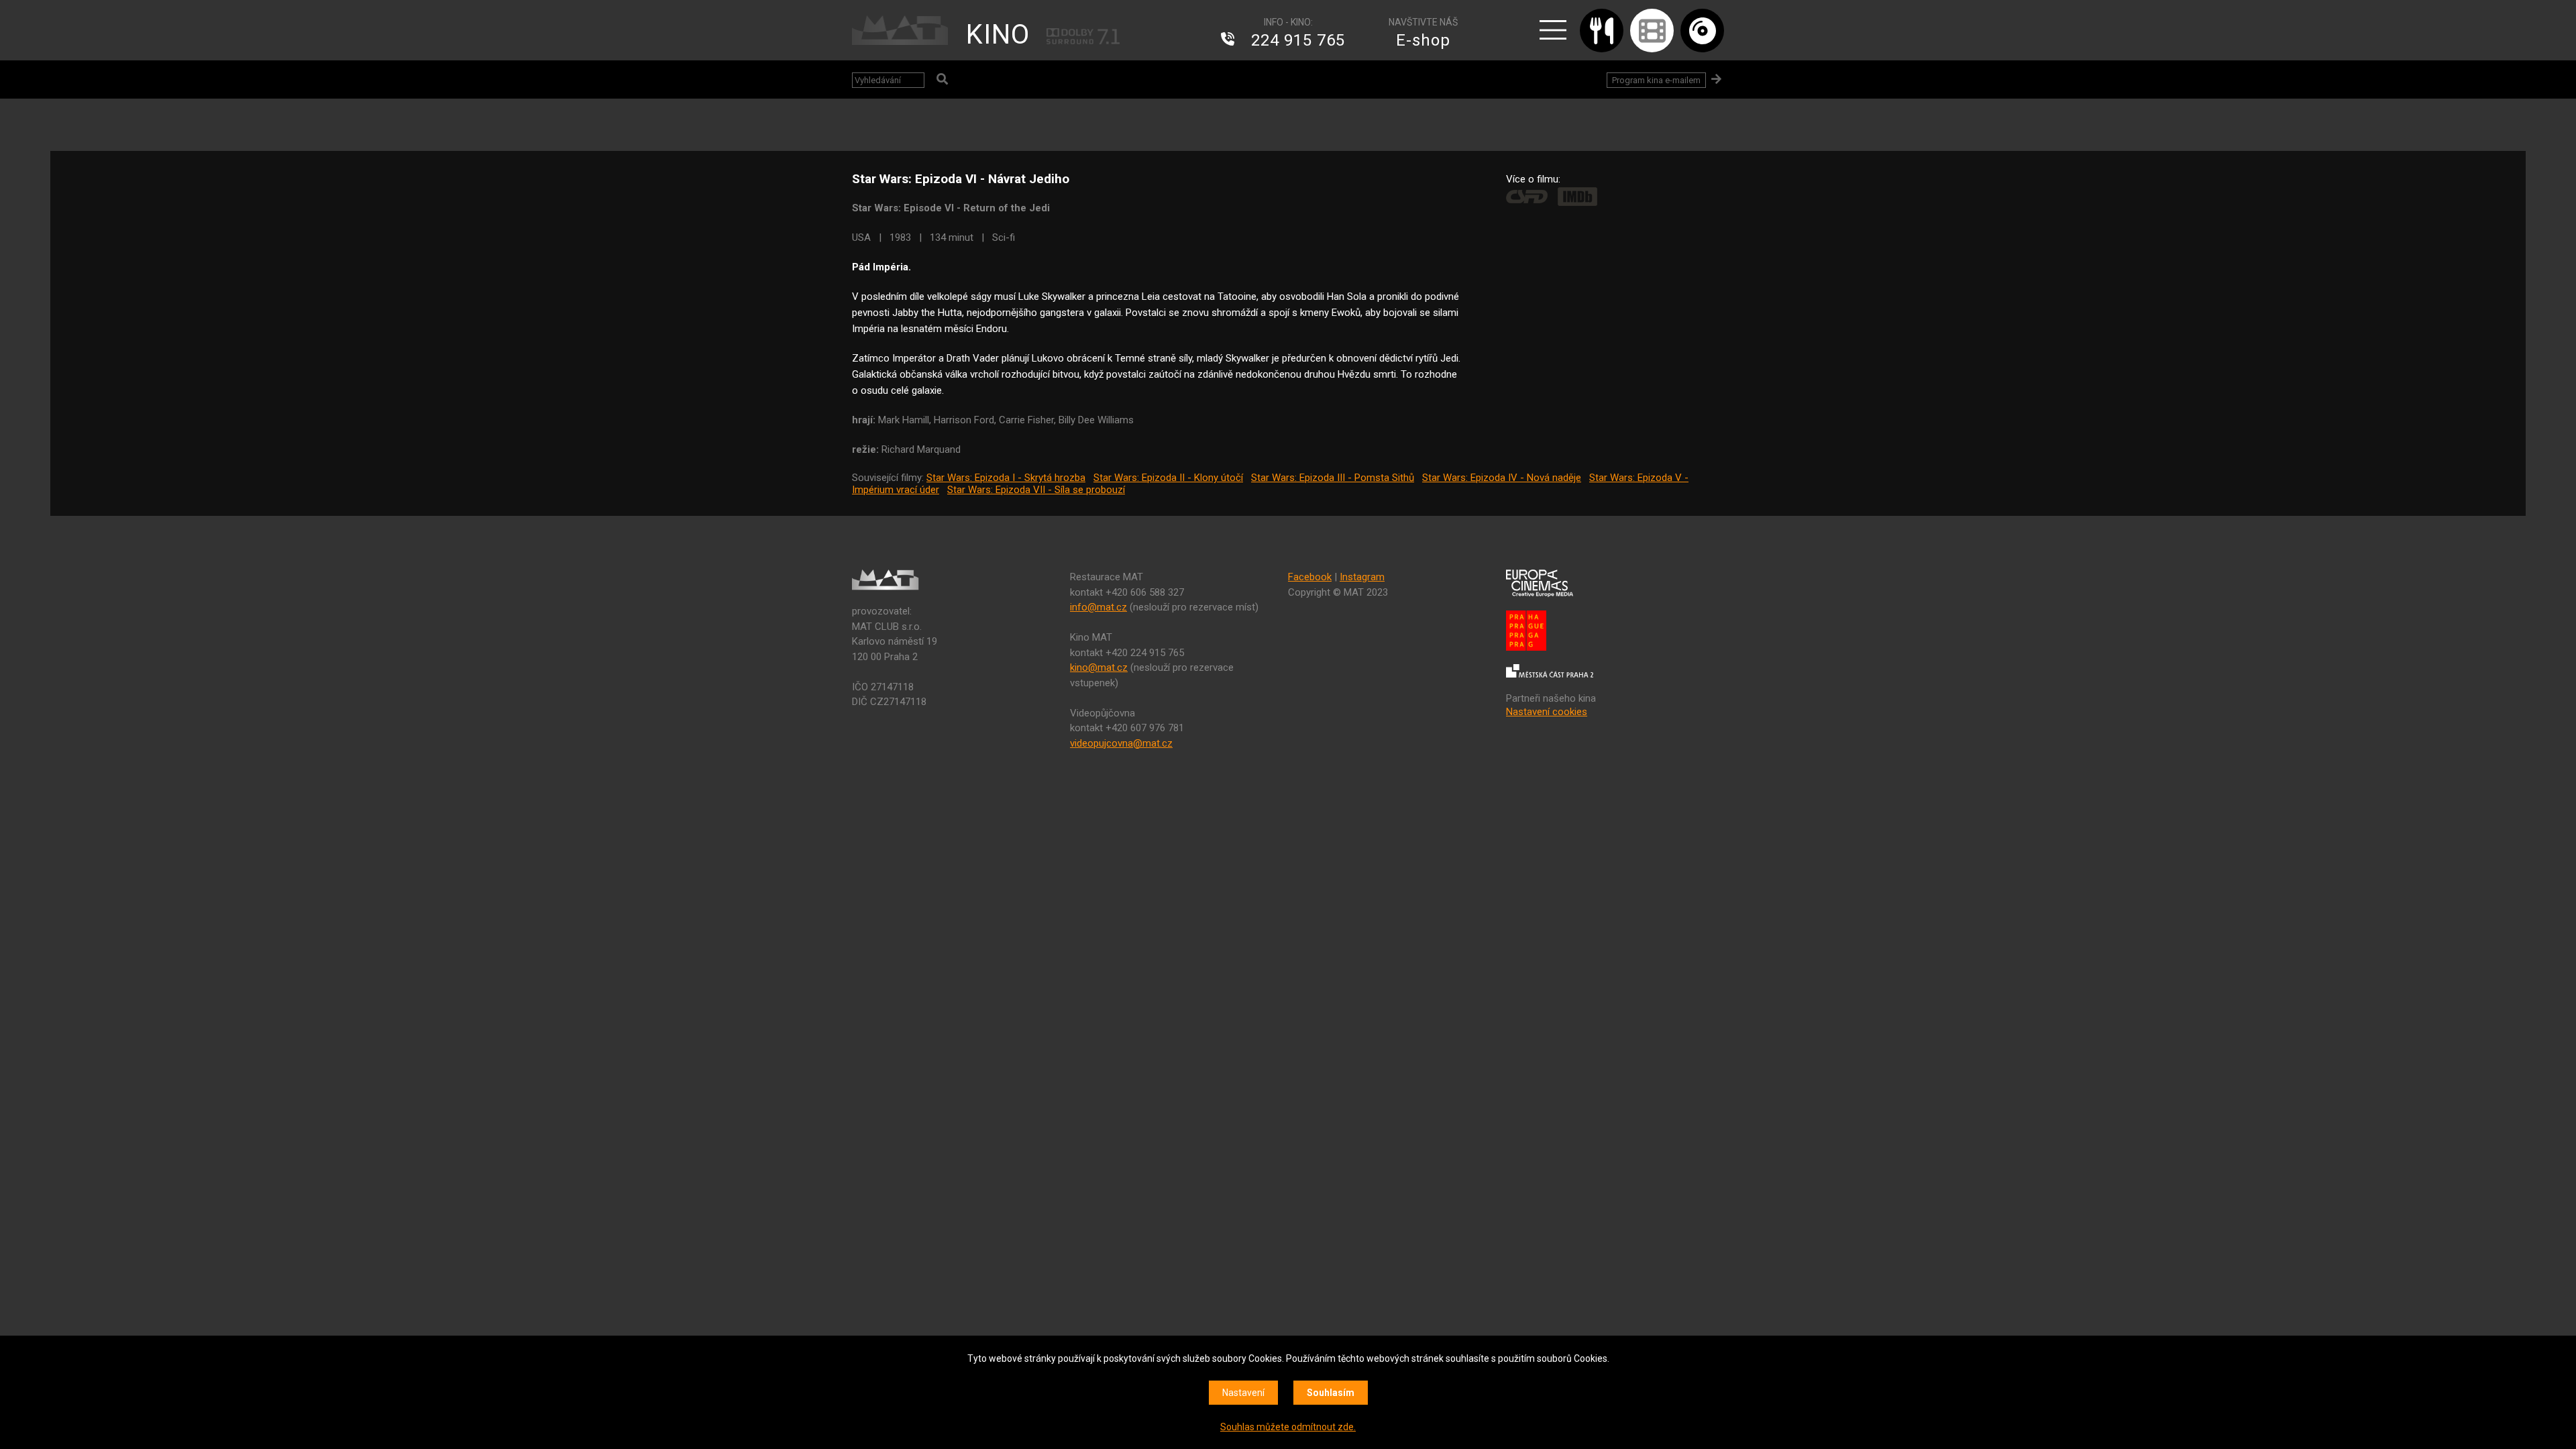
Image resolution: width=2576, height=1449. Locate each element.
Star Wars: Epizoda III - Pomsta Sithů (1333, 478)
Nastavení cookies (1547, 712)
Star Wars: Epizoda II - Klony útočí (1168, 478)
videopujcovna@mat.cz (1121, 743)
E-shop (1423, 40)
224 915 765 (1298, 40)
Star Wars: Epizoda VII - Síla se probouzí (1036, 490)
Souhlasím (1331, 1393)
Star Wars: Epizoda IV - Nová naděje (1502, 478)
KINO (998, 35)
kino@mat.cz (1099, 667)
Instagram (1362, 577)
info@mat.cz (1098, 607)
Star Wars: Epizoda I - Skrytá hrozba (1006, 478)
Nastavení (1243, 1393)
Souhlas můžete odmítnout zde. (1288, 1427)
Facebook (1310, 577)
